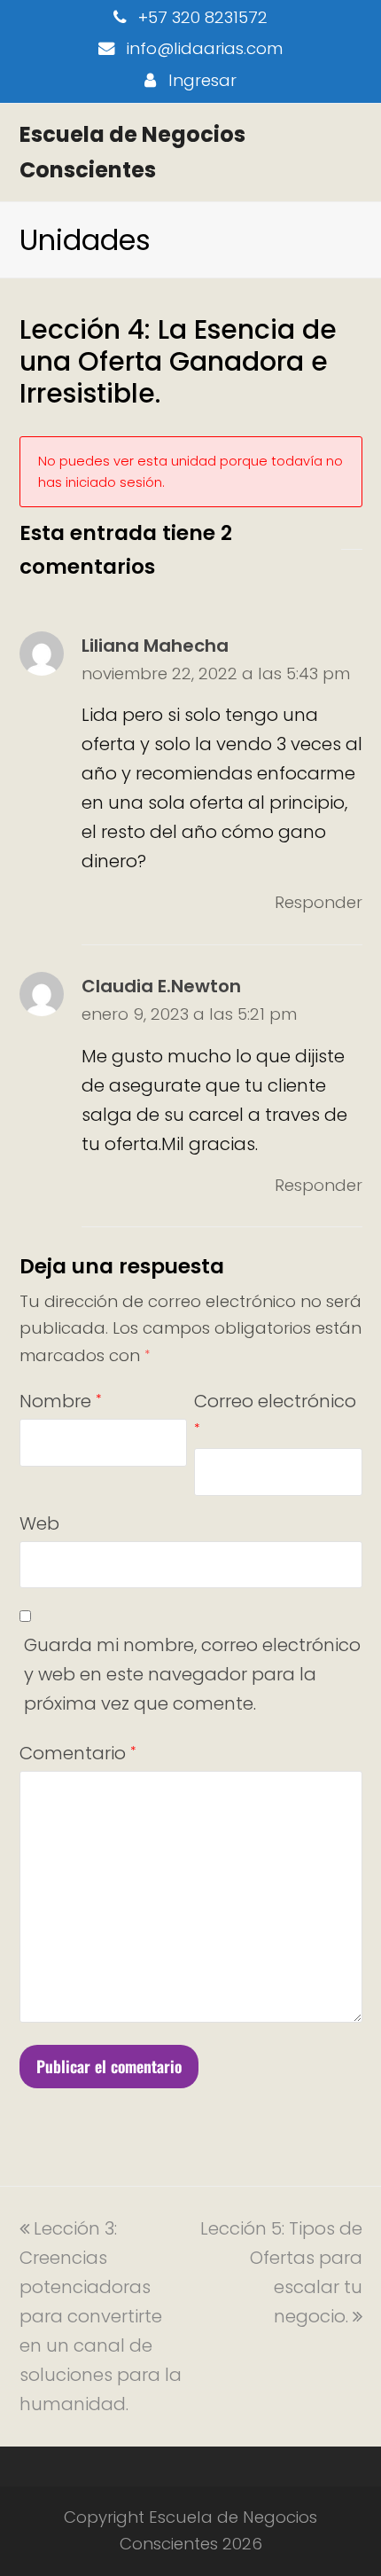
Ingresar (202, 80)
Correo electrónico (275, 1413)
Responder (319, 902)
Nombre (60, 1401)
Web (39, 1523)
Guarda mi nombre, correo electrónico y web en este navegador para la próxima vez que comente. (192, 1674)
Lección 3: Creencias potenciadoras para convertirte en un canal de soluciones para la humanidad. (101, 2316)
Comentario (78, 1753)
